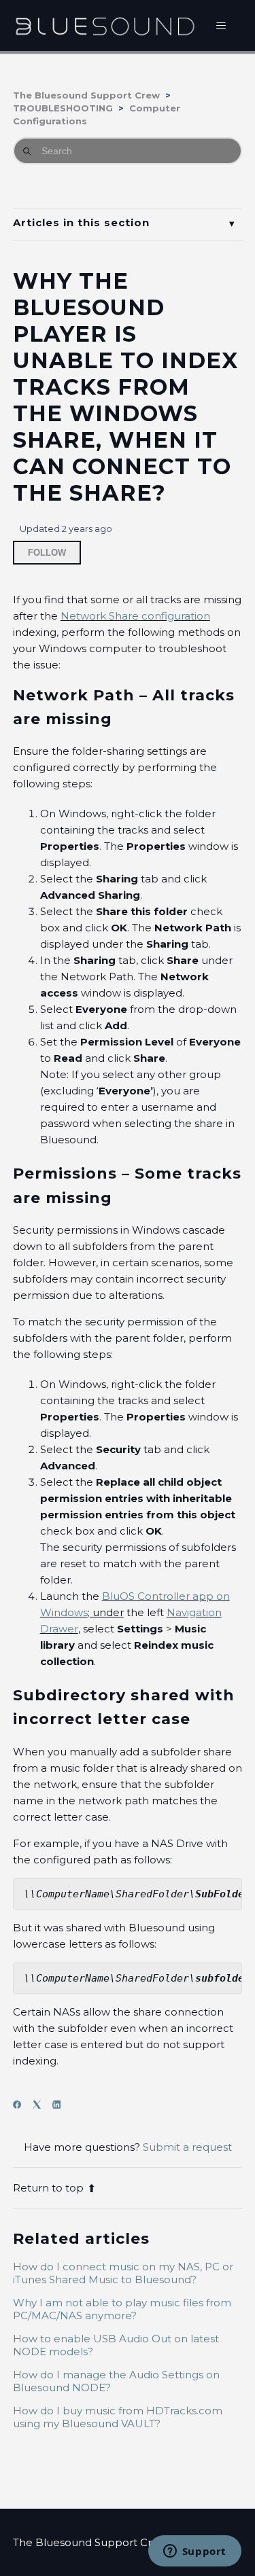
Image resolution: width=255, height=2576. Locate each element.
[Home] (105, 25)
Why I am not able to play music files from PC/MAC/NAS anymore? (122, 2309)
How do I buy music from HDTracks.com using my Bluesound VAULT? (118, 2417)
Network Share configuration (135, 616)
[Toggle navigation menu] (221, 26)
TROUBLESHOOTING (63, 108)
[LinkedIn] (61, 2105)
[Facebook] (21, 2105)
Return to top (48, 2188)
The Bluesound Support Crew (86, 95)
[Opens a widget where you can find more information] (194, 2552)
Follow (47, 553)
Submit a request (187, 2147)
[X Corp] (41, 2105)
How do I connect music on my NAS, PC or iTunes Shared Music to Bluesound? (123, 2273)
